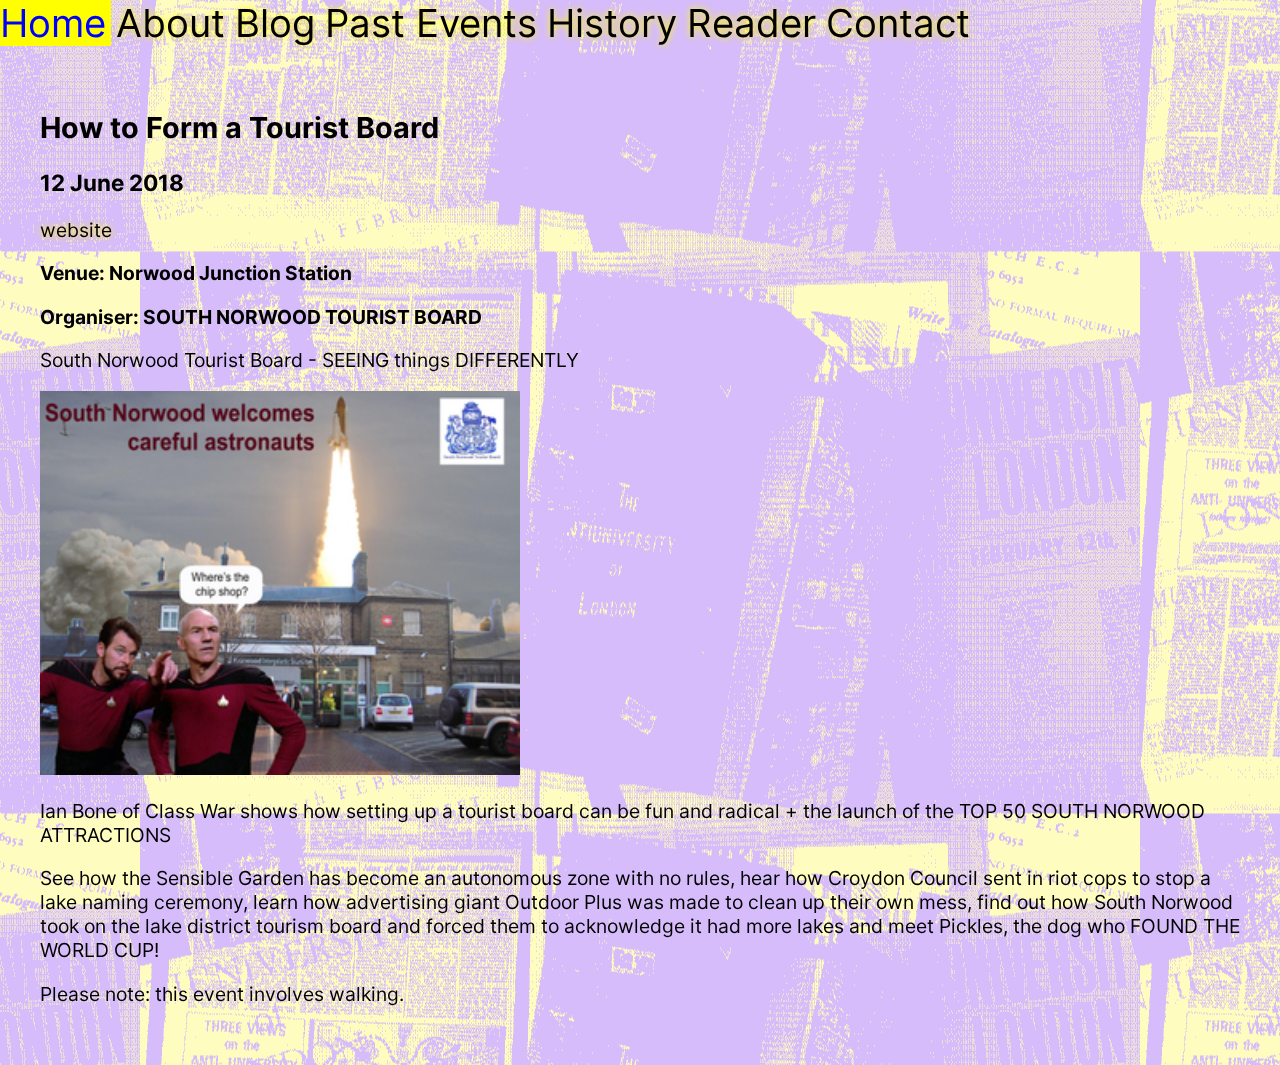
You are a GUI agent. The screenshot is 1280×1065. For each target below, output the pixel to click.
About (170, 23)
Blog (275, 23)
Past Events (431, 23)
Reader (751, 23)
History (612, 23)
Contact (898, 23)
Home (53, 23)
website (76, 230)
